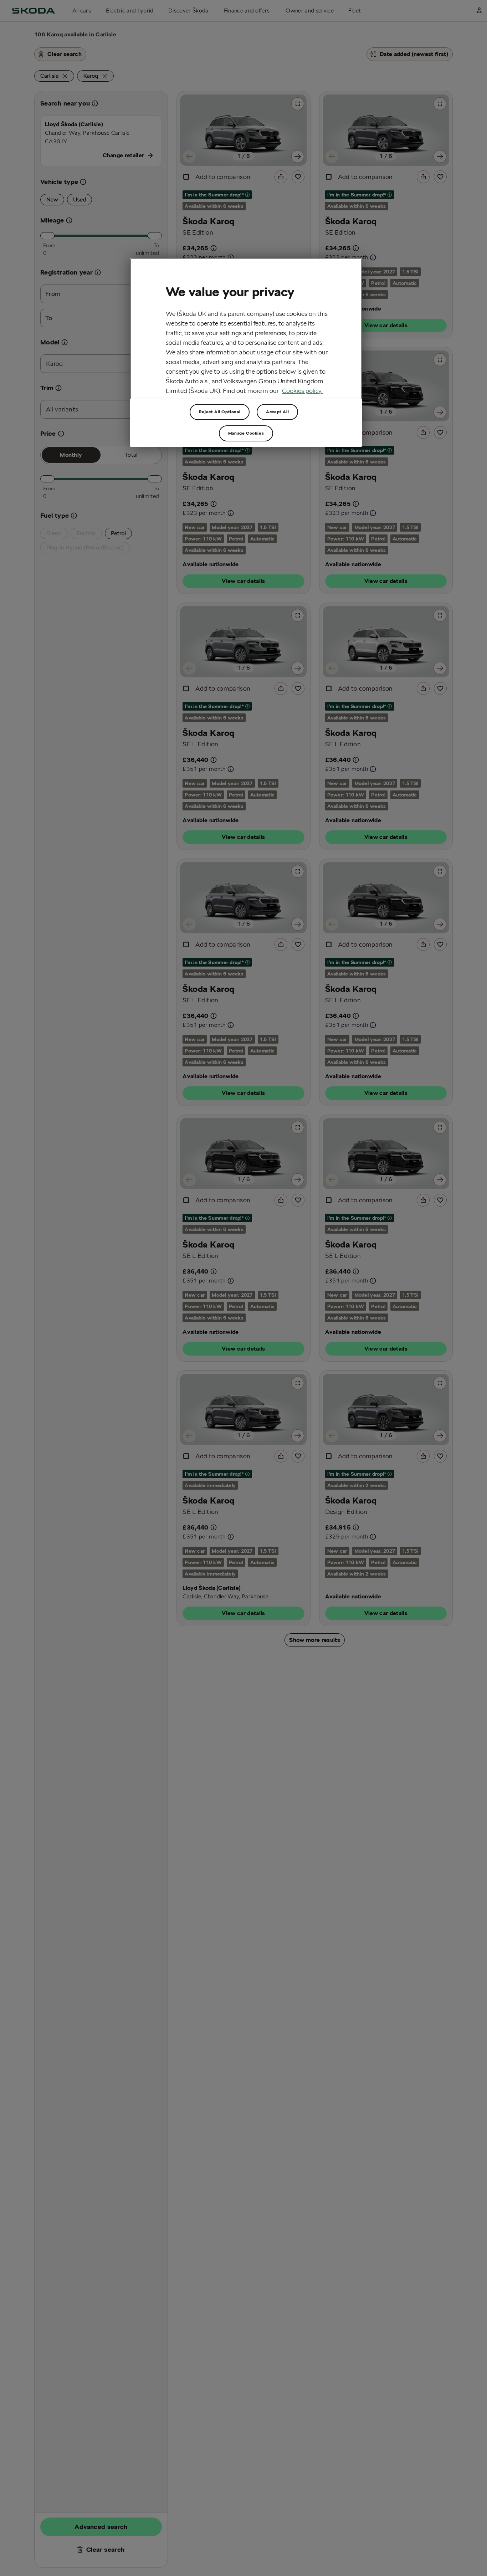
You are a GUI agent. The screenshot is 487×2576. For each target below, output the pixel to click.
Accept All (277, 412)
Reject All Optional (220, 412)
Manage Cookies (246, 433)
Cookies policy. (302, 390)
